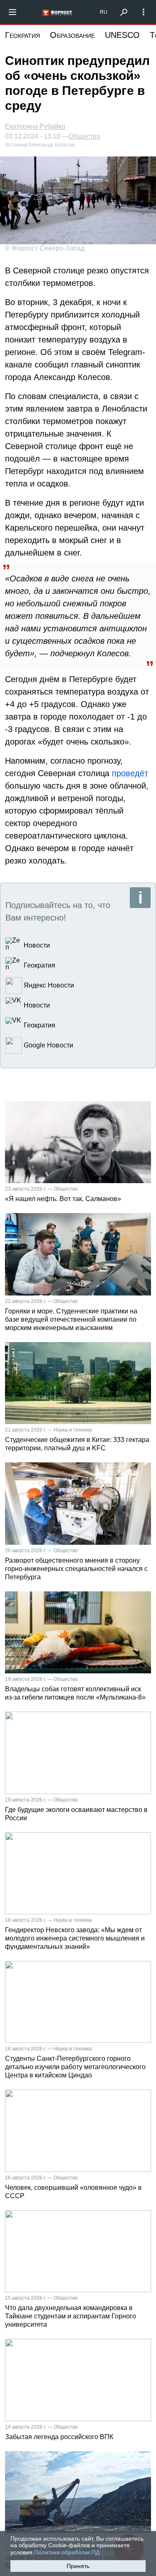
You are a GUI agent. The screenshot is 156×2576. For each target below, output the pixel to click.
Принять (78, 2566)
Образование (72, 35)
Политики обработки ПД (67, 2552)
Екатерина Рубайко (35, 126)
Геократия (22, 35)
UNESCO (122, 35)
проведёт (130, 773)
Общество (84, 136)
